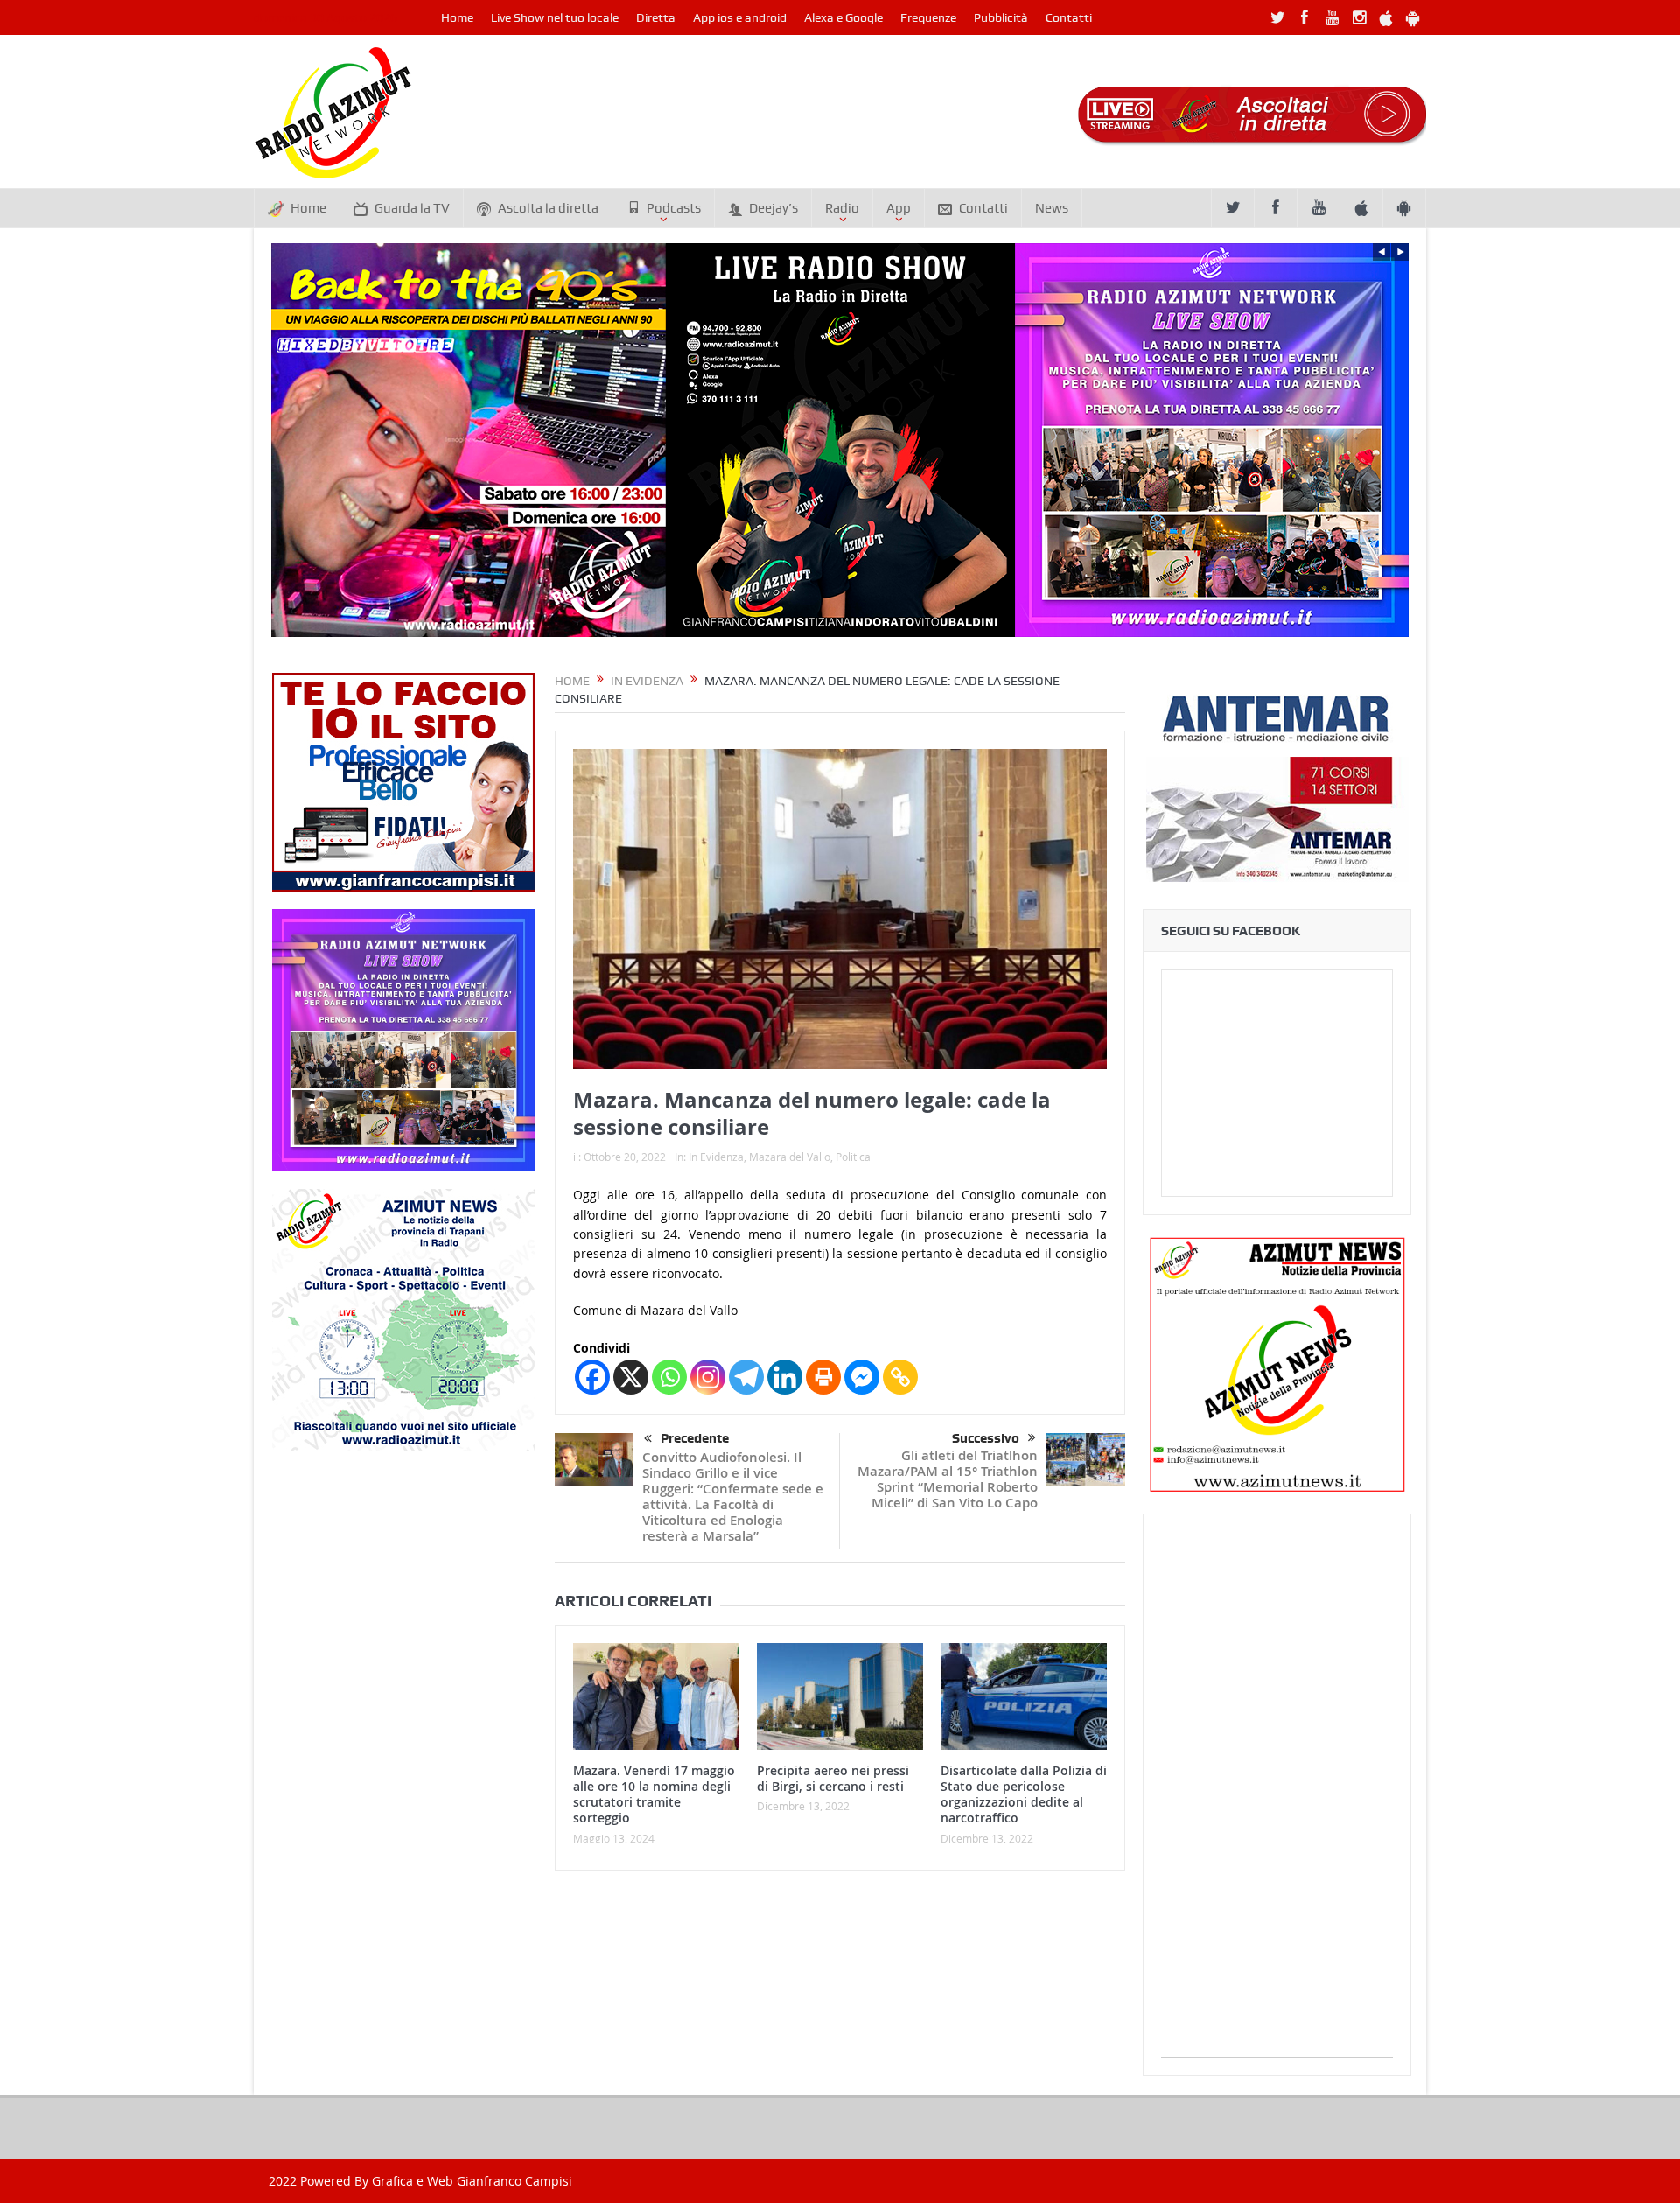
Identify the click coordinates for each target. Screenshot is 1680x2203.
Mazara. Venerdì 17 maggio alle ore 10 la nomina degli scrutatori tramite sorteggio (654, 1794)
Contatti (1069, 17)
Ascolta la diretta (548, 208)
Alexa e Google (843, 17)
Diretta (656, 17)
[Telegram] (746, 1377)
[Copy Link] (900, 1377)
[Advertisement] (1277, 1794)
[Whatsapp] (669, 1377)
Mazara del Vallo (790, 1157)
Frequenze (928, 17)
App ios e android (740, 17)
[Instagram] (708, 1377)
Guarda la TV (412, 208)
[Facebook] (592, 1377)
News (1052, 208)
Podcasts (674, 208)
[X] (631, 1377)
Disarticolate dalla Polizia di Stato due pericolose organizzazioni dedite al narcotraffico (1024, 1794)
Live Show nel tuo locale (555, 17)
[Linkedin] (785, 1377)
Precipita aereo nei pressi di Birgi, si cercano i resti (833, 1778)
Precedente (695, 1438)
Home (457, 17)
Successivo (986, 1438)
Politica (853, 1157)
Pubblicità (1001, 17)
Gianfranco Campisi (514, 2181)
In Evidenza (716, 1157)
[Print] (823, 1377)
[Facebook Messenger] (862, 1377)
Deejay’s (773, 208)
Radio (842, 208)
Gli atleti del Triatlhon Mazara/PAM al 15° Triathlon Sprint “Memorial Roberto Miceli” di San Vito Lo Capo (948, 1479)
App (899, 208)
